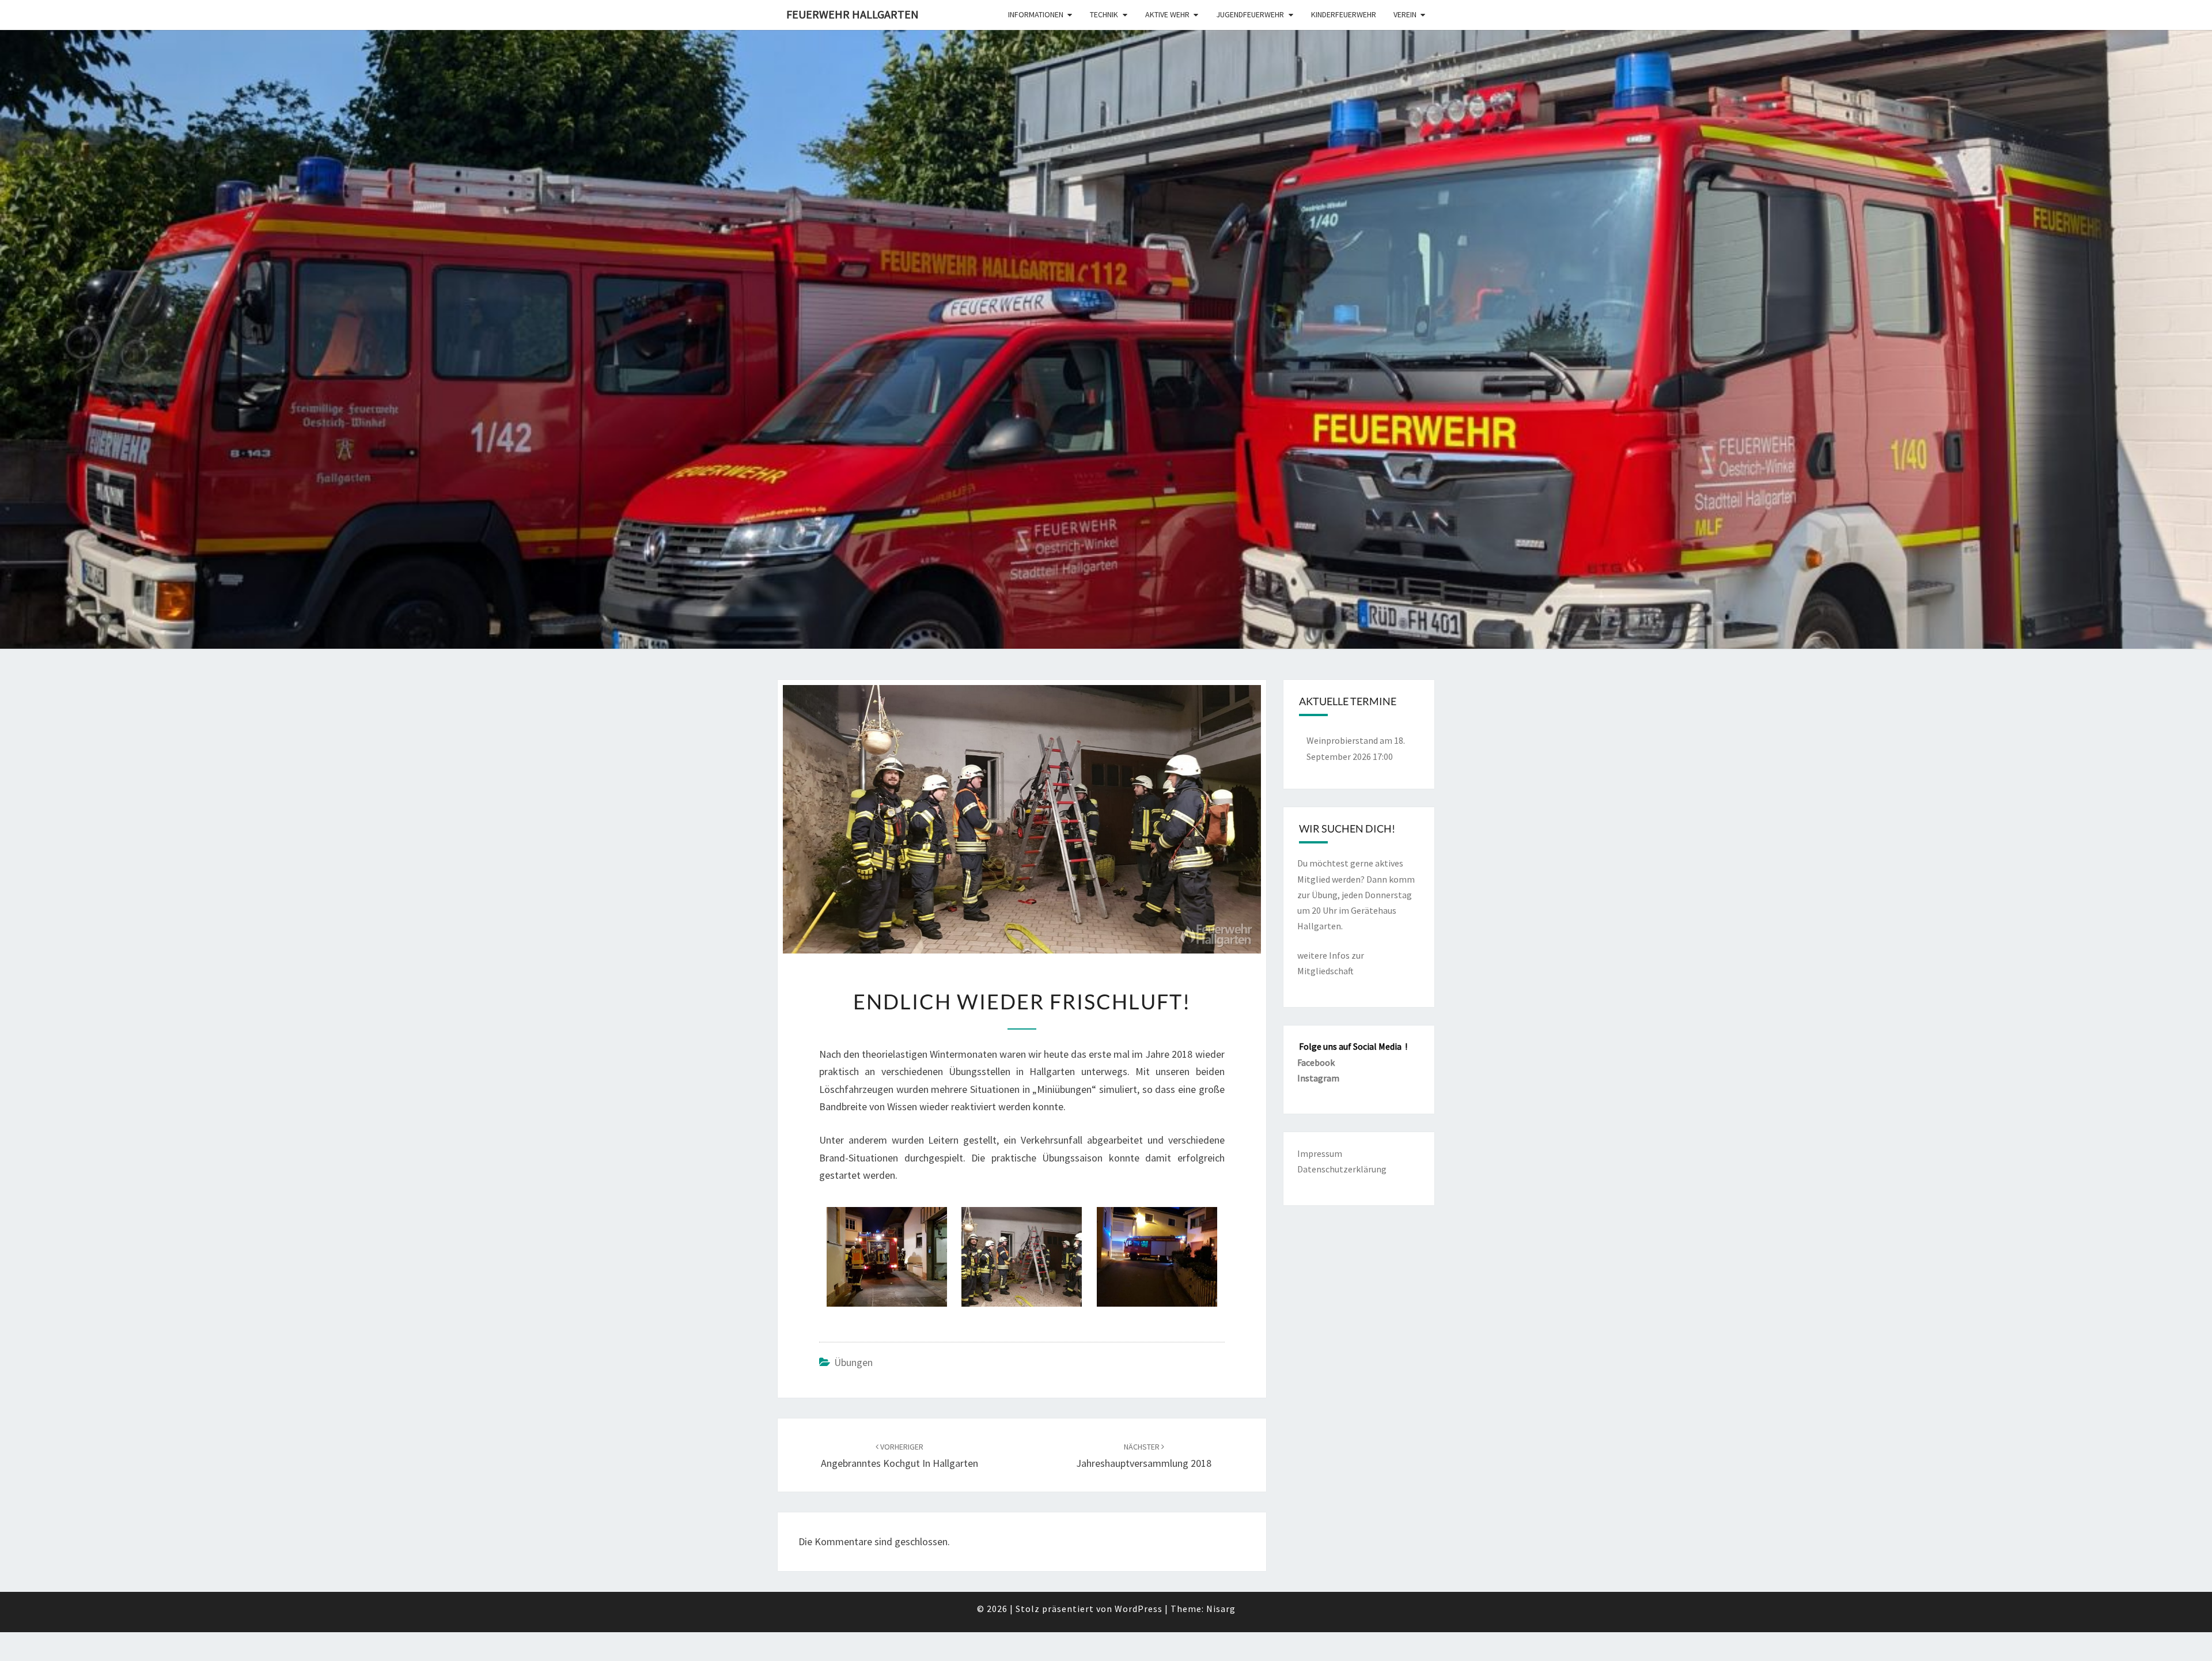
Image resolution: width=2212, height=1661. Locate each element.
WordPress (1139, 1609)
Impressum (1320, 1153)
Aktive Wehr (1167, 14)
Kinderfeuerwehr (1344, 14)
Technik (1104, 14)
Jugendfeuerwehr (1250, 14)
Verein (1405, 14)
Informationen (1036, 14)
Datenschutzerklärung (1342, 1169)
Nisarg (1221, 1609)
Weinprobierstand (1342, 740)
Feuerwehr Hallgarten (853, 14)
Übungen (853, 1362)
